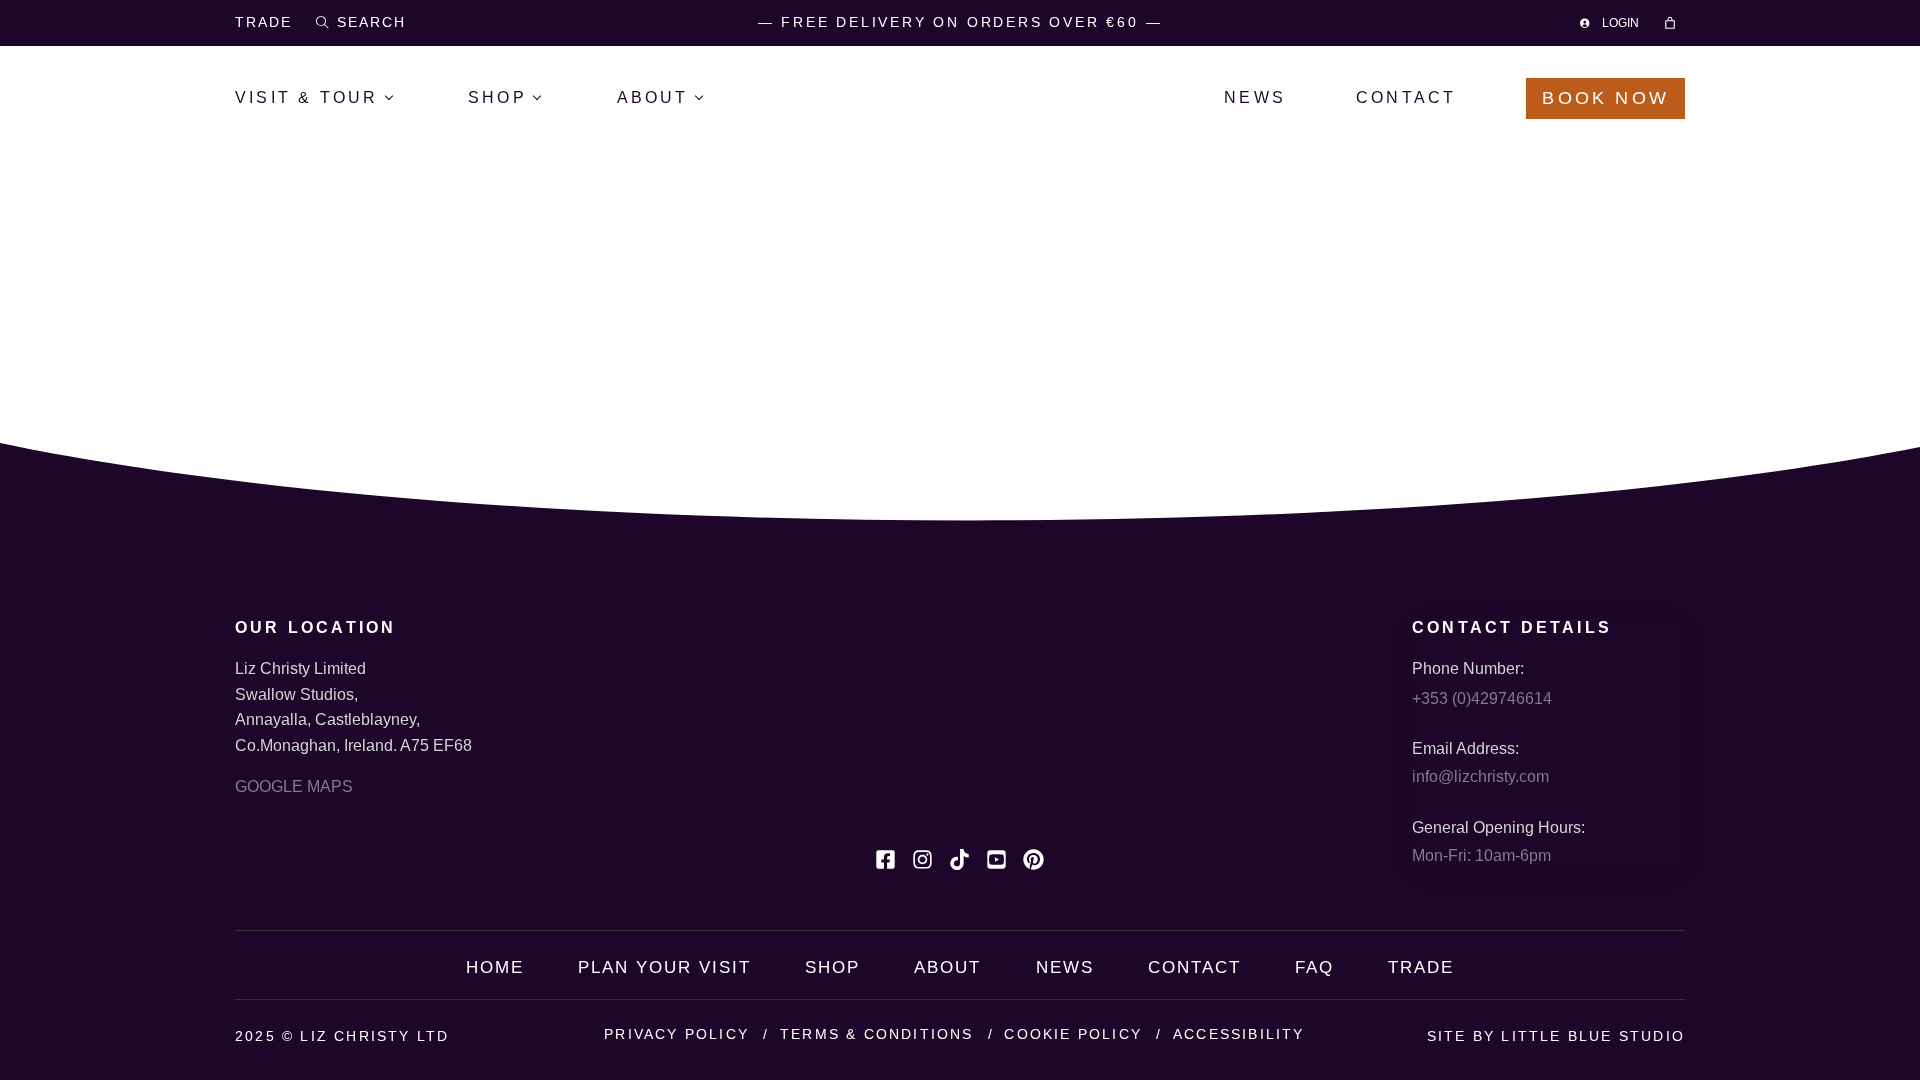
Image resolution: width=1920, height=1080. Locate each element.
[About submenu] (713, 98)
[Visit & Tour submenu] (403, 98)
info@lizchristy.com (1480, 776)
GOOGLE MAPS (294, 786)
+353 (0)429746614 (1482, 698)
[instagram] (922, 859)
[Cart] (1673, 23)
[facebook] (885, 859)
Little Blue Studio (1593, 1036)
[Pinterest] (1033, 859)
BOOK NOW (1605, 98)
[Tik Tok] (959, 859)
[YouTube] (996, 859)
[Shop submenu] (552, 98)
